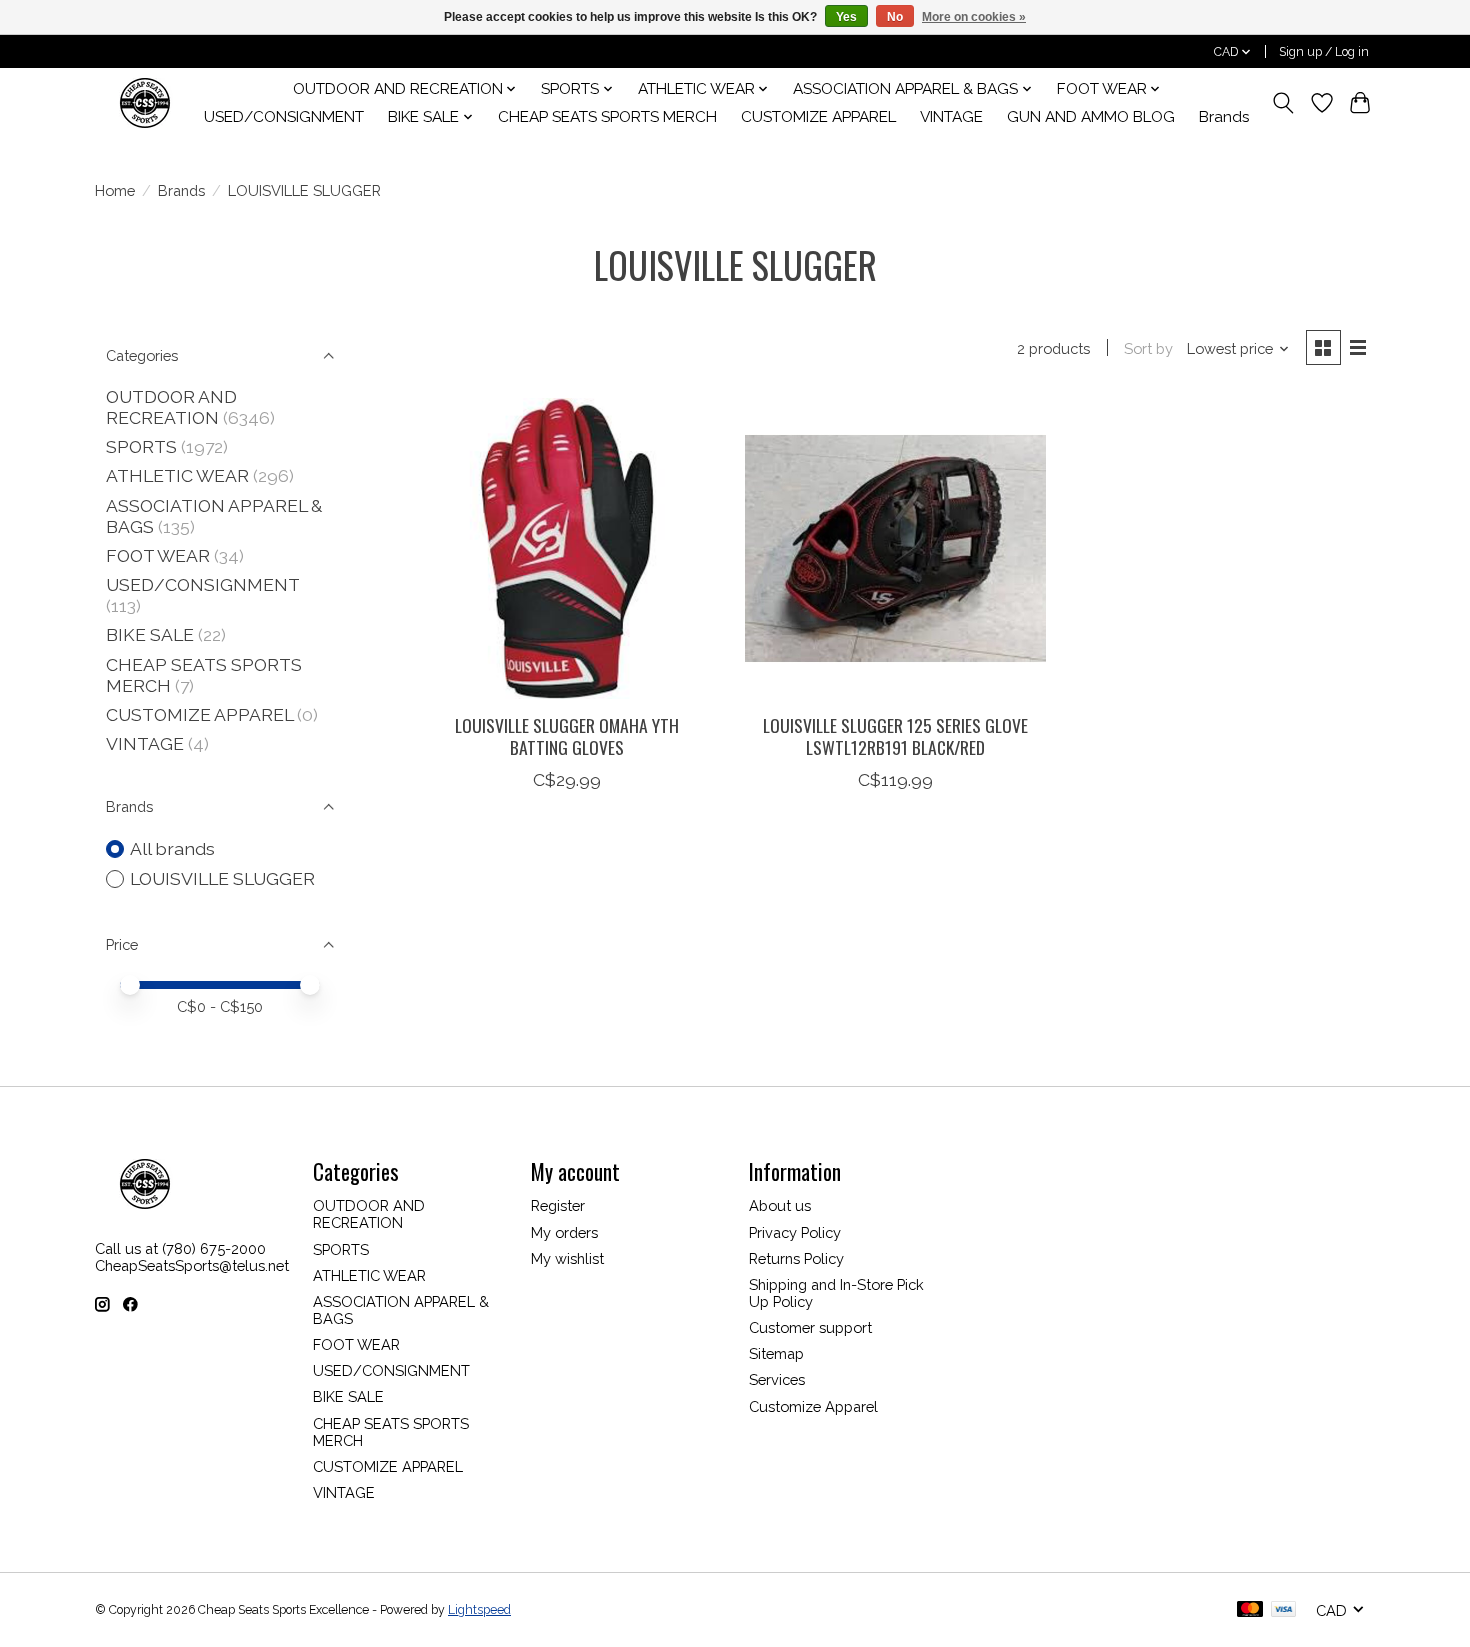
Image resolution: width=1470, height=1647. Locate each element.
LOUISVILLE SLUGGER (222, 878)
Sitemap (776, 1353)
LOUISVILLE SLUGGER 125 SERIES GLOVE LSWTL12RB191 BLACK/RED (895, 735)
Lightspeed (479, 1610)
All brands (172, 848)
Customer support (810, 1327)
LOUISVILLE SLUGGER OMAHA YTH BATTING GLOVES (567, 735)
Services (777, 1379)
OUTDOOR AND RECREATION (171, 407)
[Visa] (1284, 1610)
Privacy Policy (795, 1232)
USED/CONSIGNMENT (284, 117)
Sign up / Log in (1324, 52)
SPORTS (141, 446)
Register (558, 1205)
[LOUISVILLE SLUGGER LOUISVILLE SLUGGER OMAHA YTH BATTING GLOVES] (567, 548)
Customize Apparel (813, 1406)
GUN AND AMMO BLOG (1091, 117)
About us (780, 1205)
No (895, 17)
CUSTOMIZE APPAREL (818, 117)
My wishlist (567, 1258)
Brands (1224, 117)
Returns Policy (796, 1258)
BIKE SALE (150, 634)
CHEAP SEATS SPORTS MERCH (607, 117)
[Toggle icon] (1283, 103)
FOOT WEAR (158, 555)
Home (115, 190)
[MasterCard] (1250, 1610)
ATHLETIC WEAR (177, 475)
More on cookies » (974, 17)
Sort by (1148, 348)
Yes (846, 17)
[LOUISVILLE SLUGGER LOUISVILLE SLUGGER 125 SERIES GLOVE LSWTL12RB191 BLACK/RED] (895, 548)
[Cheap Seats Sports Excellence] (145, 102)
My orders (564, 1232)
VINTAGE (951, 117)
